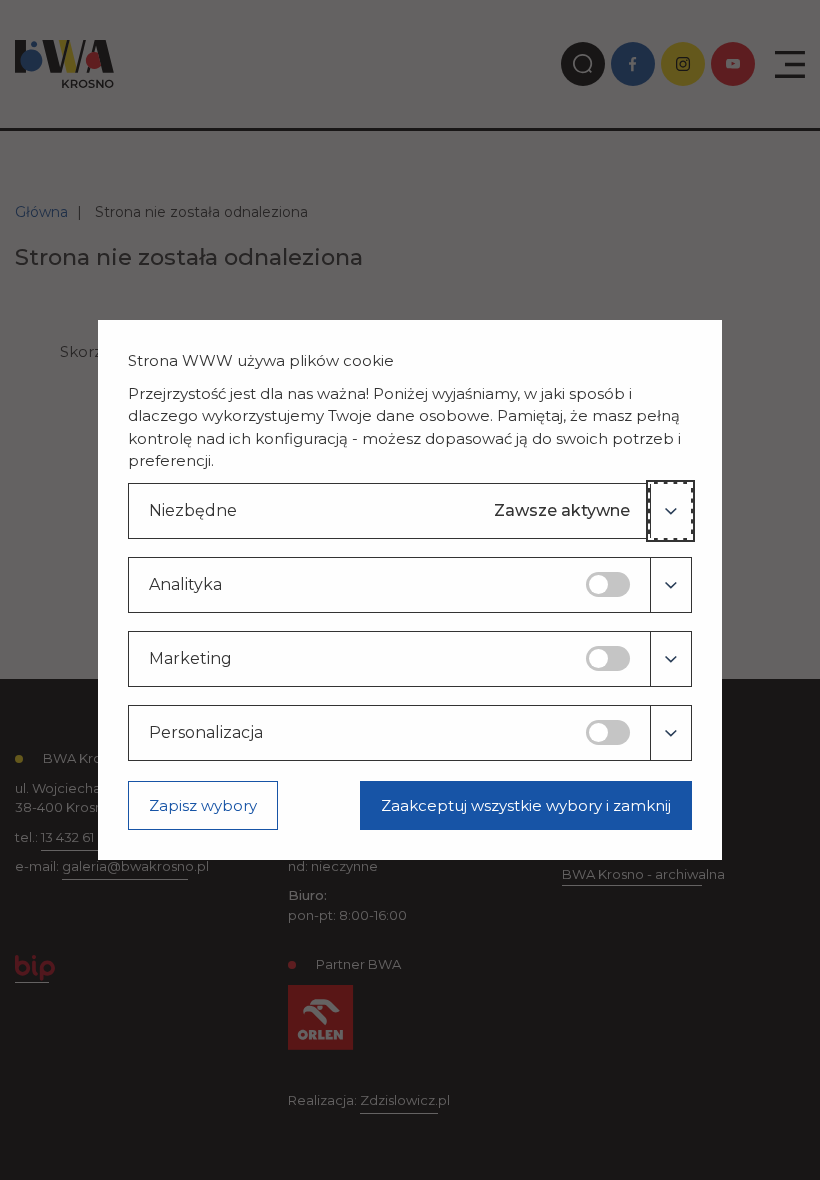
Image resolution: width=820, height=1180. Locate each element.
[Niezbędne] (670, 511)
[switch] (608, 584)
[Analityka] (670, 585)
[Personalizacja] (670, 733)
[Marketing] (670, 659)
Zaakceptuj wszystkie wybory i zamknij (526, 805)
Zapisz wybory (203, 805)
